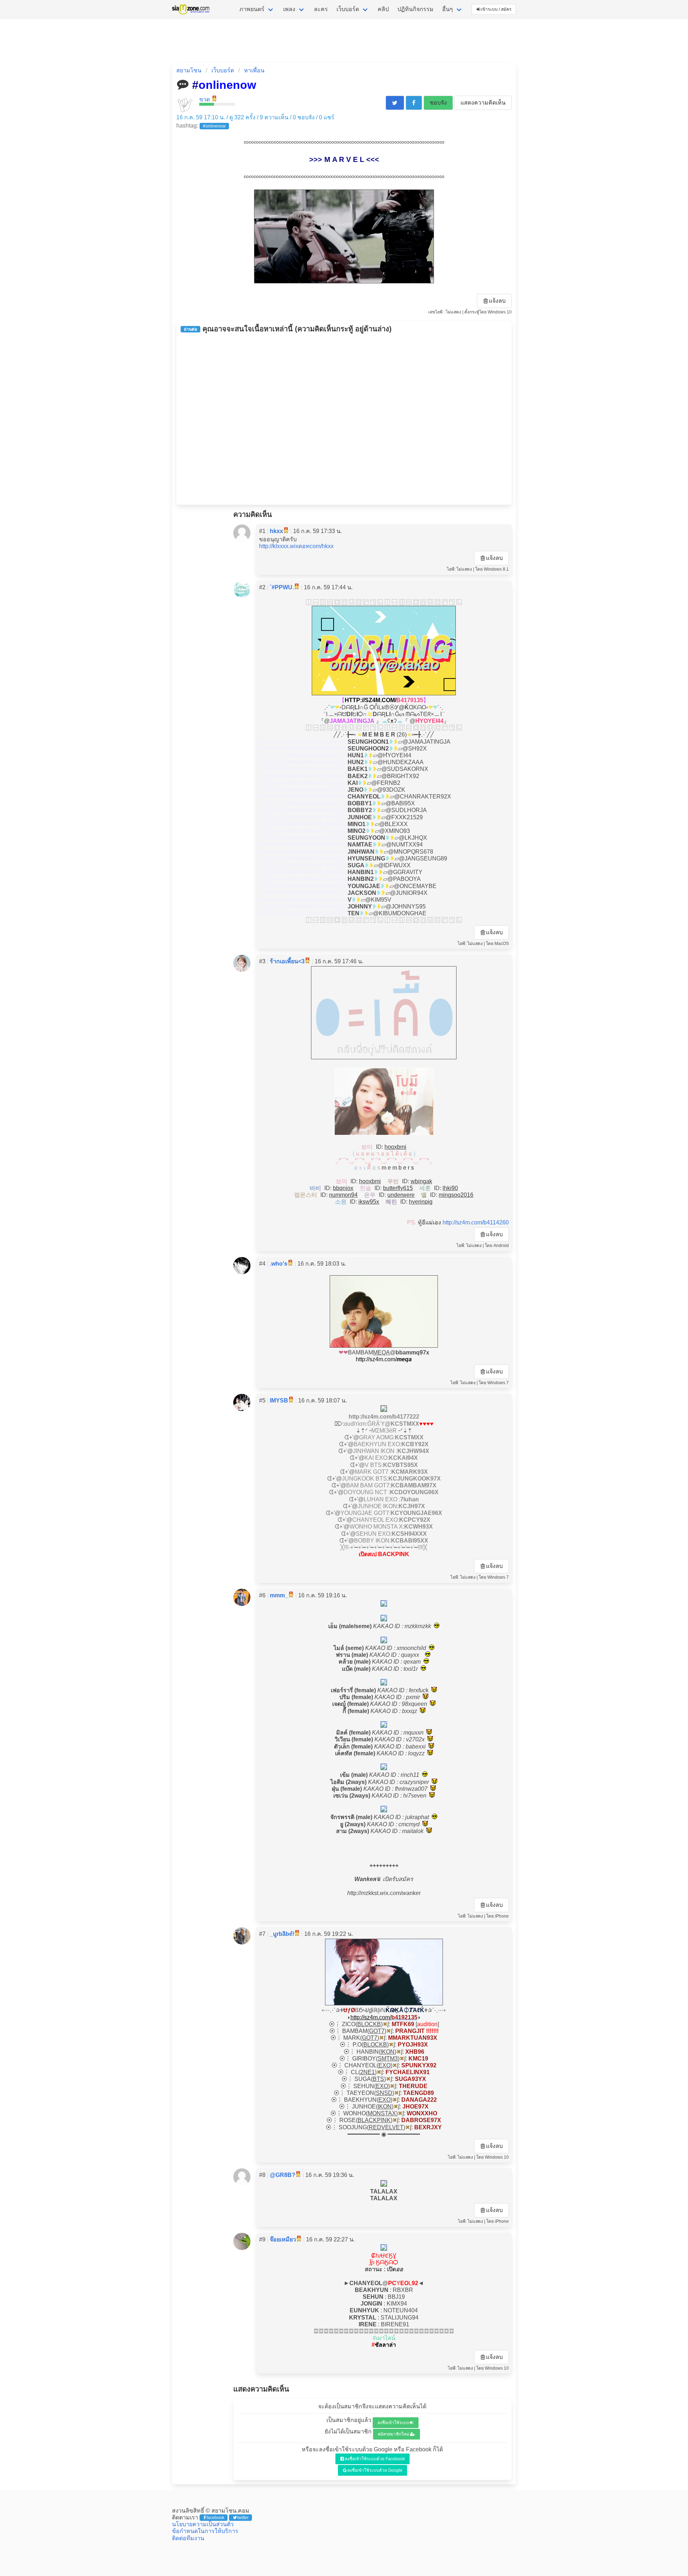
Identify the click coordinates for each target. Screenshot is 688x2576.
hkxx (276, 531)
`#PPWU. (282, 587)
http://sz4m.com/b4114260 (476, 1222)
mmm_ (279, 1595)
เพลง (289, 9)
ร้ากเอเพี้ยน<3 (287, 961)
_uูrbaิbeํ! (282, 1934)
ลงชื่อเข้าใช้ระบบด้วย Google (375, 2470)
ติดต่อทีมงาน (188, 2538)
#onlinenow (214, 126)
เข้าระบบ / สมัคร (496, 9)
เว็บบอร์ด (348, 9)
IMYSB (279, 1400)
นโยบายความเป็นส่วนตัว (203, 2524)
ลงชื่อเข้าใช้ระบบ (393, 2423)
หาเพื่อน (254, 70)
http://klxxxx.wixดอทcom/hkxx (296, 546)
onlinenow (227, 85)
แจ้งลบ (497, 301)
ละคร (321, 9)
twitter (243, 2518)
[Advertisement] (344, 419)
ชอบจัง (438, 103)
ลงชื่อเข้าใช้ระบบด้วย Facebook (375, 2459)
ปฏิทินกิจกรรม (415, 9)
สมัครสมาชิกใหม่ (393, 2434)
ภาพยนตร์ (252, 9)
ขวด (205, 99)
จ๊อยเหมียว (283, 2239)
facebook (215, 2518)
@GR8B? (283, 2175)
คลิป (383, 9)
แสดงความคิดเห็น (483, 103)
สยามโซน (189, 70)
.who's (279, 1264)
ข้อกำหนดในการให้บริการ (205, 2531)
